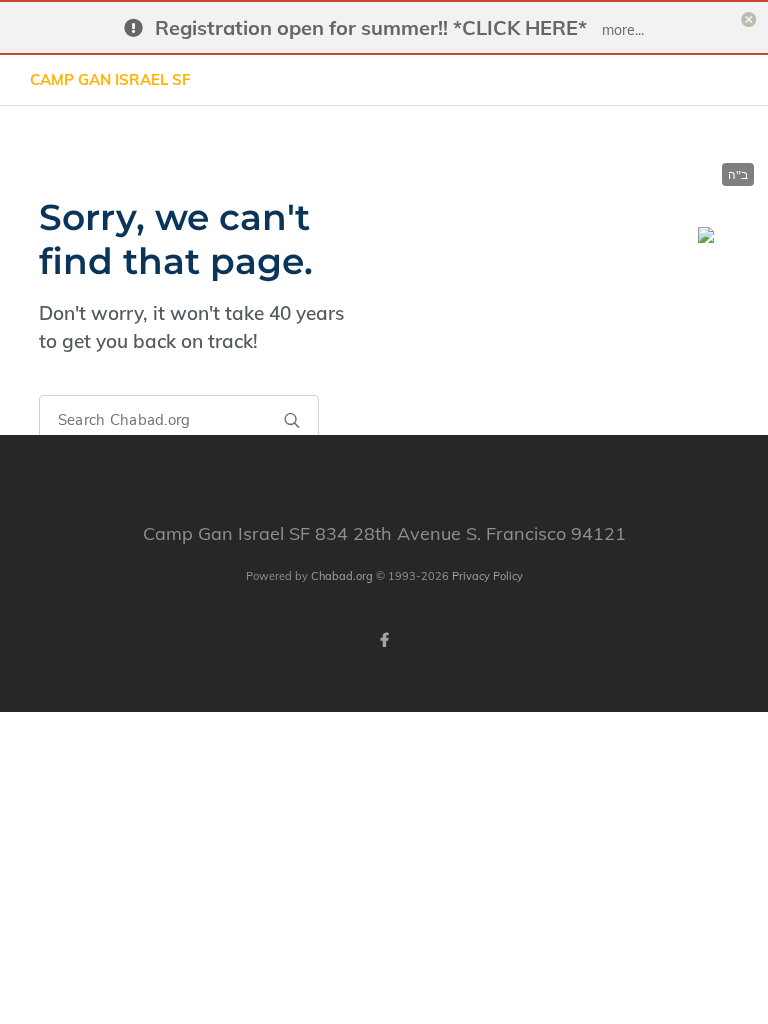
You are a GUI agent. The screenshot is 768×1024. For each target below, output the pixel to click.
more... (623, 30)
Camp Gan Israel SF (110, 79)
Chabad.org (342, 576)
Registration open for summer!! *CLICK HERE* (371, 27)
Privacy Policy (487, 576)
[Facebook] (384, 640)
